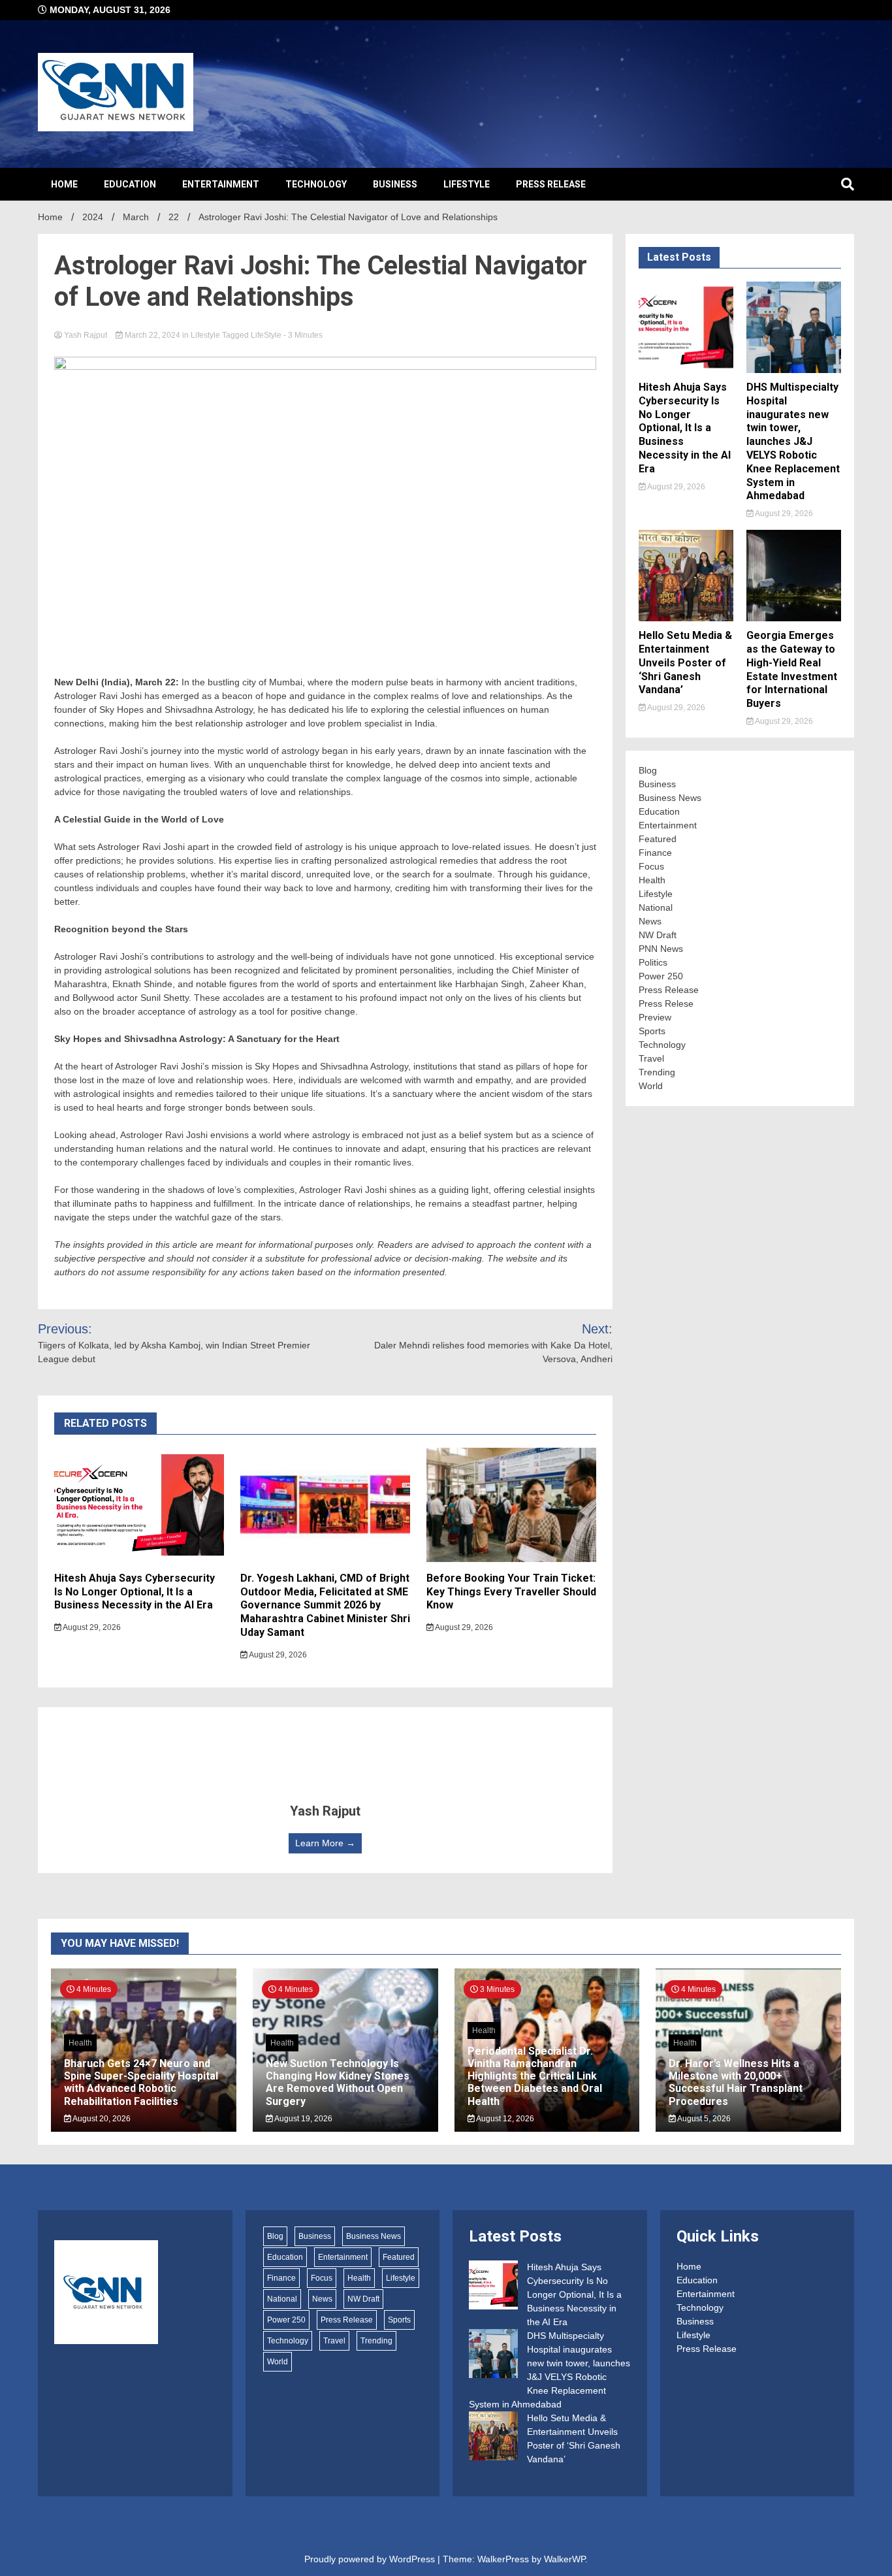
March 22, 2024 (152, 335)
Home (64, 184)
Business (395, 184)
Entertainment (221, 184)
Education (130, 184)
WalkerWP (565, 2559)
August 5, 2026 (703, 2119)
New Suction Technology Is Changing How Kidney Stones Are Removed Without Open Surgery (338, 2082)
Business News (670, 798)
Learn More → (325, 1843)
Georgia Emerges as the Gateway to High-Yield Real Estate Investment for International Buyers (792, 669)
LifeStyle (266, 335)
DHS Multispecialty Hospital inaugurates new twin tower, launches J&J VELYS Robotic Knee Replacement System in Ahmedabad (793, 441)
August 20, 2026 (101, 2119)
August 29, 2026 (91, 1627)
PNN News (661, 949)
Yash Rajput (86, 335)
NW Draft (658, 935)
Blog (648, 770)
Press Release (551, 184)
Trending (657, 1072)
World (651, 1086)
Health (652, 880)
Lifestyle (467, 184)
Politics (653, 962)
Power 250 (661, 976)
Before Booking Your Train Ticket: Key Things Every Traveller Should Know (511, 1592)
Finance (655, 853)
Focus (651, 866)
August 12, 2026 (504, 2119)
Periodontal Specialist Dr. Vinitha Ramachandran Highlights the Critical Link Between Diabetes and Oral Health (535, 2076)
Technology (316, 184)
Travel (651, 1058)
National (656, 907)
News (650, 921)
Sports (652, 1031)
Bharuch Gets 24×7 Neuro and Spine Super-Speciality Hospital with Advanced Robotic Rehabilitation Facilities (141, 2082)
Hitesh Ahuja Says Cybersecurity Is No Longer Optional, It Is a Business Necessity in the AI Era (135, 1592)
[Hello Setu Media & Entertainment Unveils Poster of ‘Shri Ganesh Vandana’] (493, 2438)
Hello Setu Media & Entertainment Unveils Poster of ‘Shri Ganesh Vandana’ (685, 662)
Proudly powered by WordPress (371, 2559)
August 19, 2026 (303, 2119)
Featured (658, 839)
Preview (655, 1017)
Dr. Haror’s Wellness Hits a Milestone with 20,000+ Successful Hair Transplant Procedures (736, 2082)
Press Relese (666, 1003)
